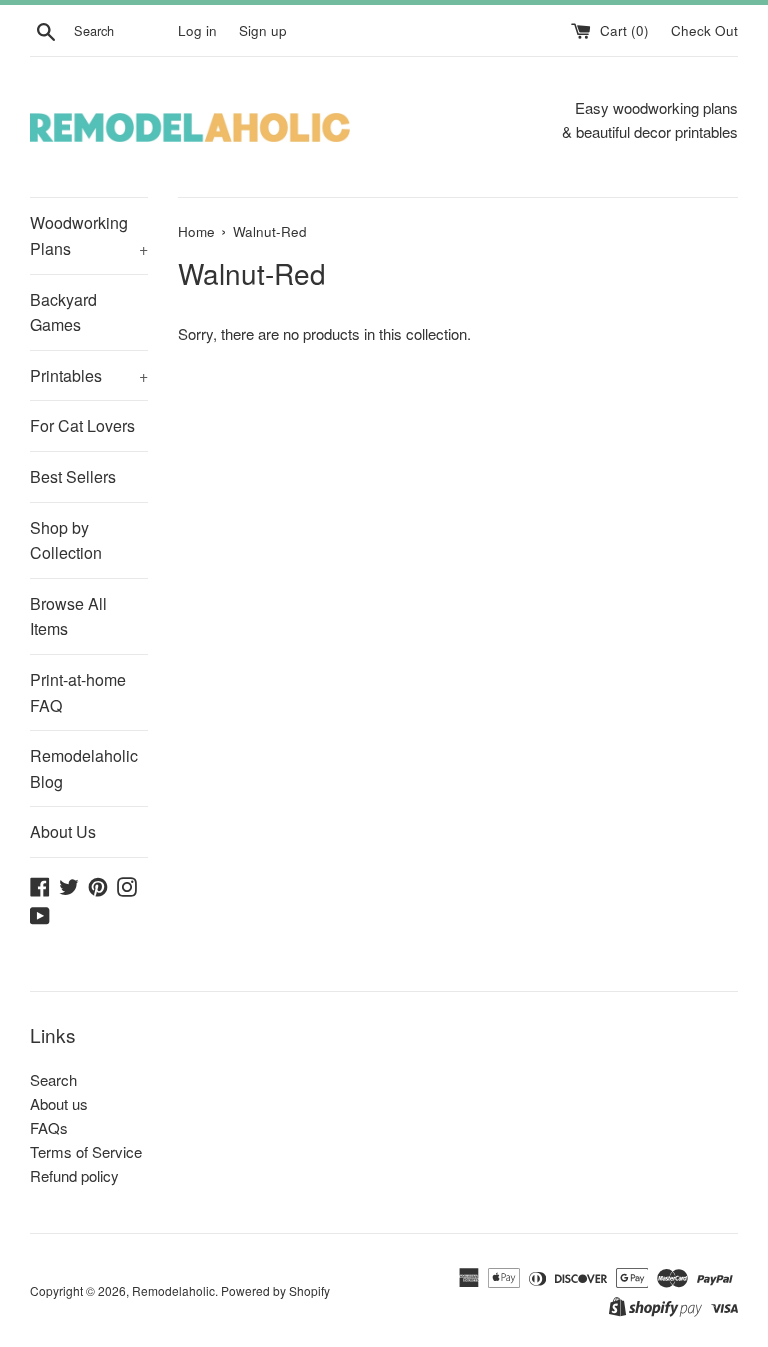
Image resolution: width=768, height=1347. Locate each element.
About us (59, 1103)
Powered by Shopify (275, 1290)
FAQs (49, 1127)
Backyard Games (63, 312)
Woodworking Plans (89, 235)
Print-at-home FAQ (78, 692)
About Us (63, 831)
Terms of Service (86, 1151)
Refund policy (74, 1175)
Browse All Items (68, 616)
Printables (89, 375)
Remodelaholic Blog (84, 768)
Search (53, 1079)
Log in (197, 30)
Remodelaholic (173, 1290)
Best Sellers (73, 476)
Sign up (263, 30)
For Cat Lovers (82, 425)
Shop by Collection (66, 540)
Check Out (704, 30)
